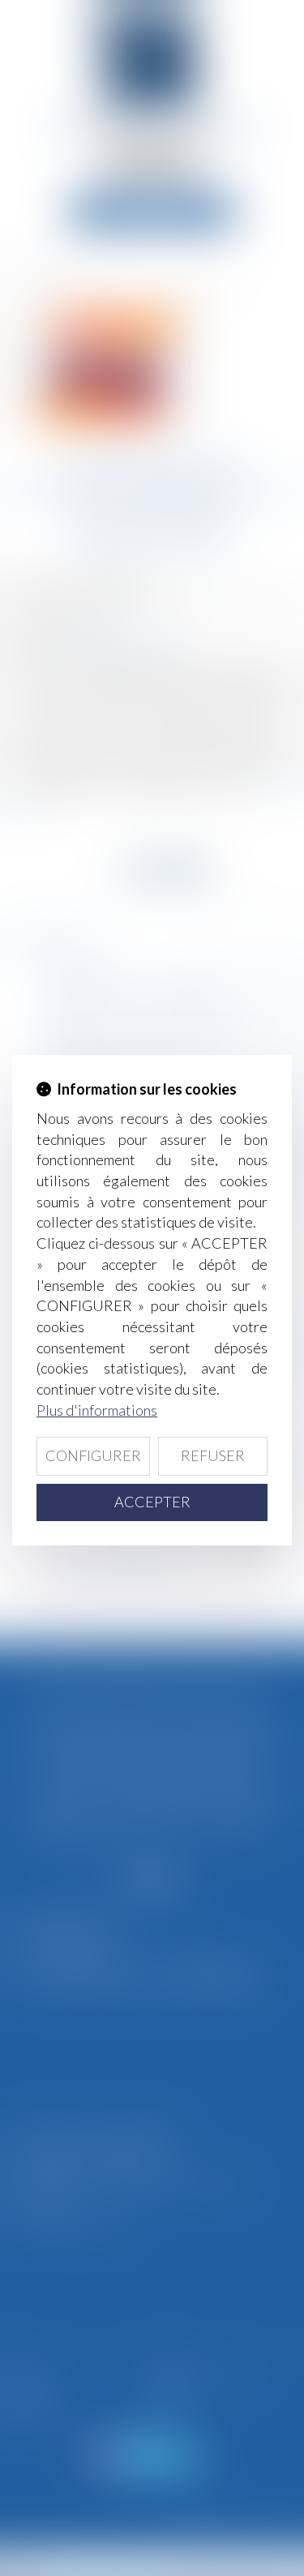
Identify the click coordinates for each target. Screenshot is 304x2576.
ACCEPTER (152, 1502)
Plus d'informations (97, 1410)
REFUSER (213, 1455)
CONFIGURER (93, 1455)
